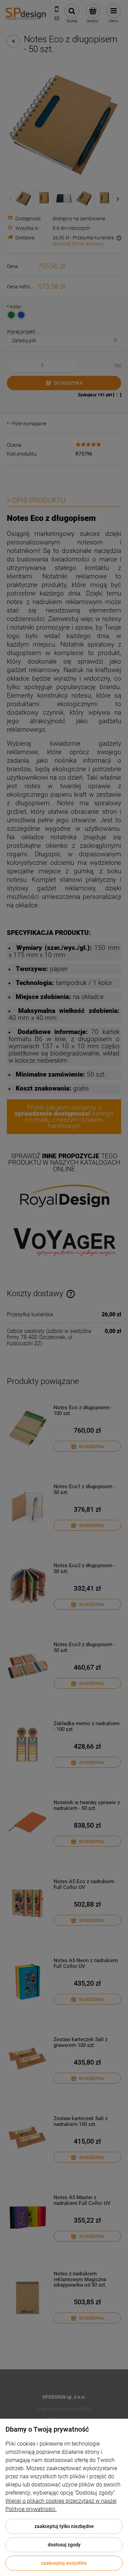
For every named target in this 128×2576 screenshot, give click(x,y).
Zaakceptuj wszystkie (64, 2563)
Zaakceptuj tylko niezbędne (64, 2526)
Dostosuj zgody (64, 2545)
